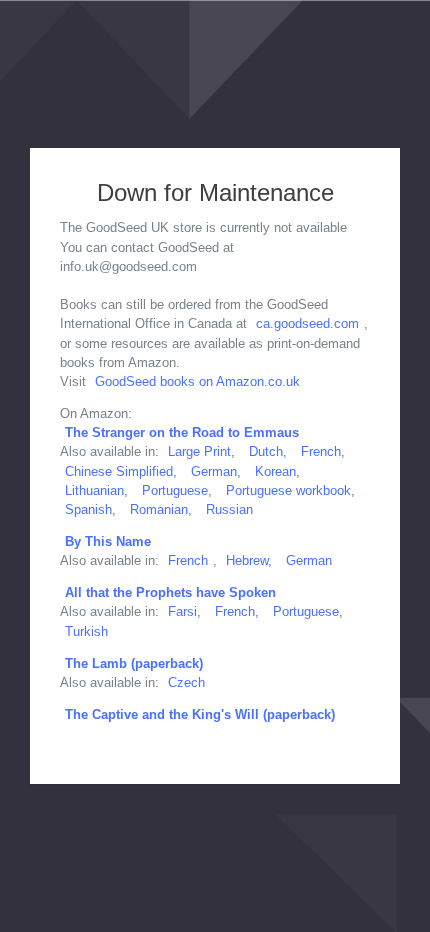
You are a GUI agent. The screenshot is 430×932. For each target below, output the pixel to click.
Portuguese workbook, (290, 490)
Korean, (277, 471)
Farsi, (184, 611)
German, (216, 471)
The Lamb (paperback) (134, 663)
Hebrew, (249, 560)
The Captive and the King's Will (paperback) (200, 714)
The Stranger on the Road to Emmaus (182, 432)
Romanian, (161, 509)
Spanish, (90, 509)
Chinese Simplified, (121, 471)
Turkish (86, 631)
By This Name (108, 541)
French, (323, 451)
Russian (229, 509)
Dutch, (270, 451)
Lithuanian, (96, 490)
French (188, 560)
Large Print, (201, 451)
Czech (186, 682)
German (309, 560)
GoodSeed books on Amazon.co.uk (197, 381)
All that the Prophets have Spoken (170, 592)
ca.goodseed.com (307, 323)
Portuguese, (177, 490)
